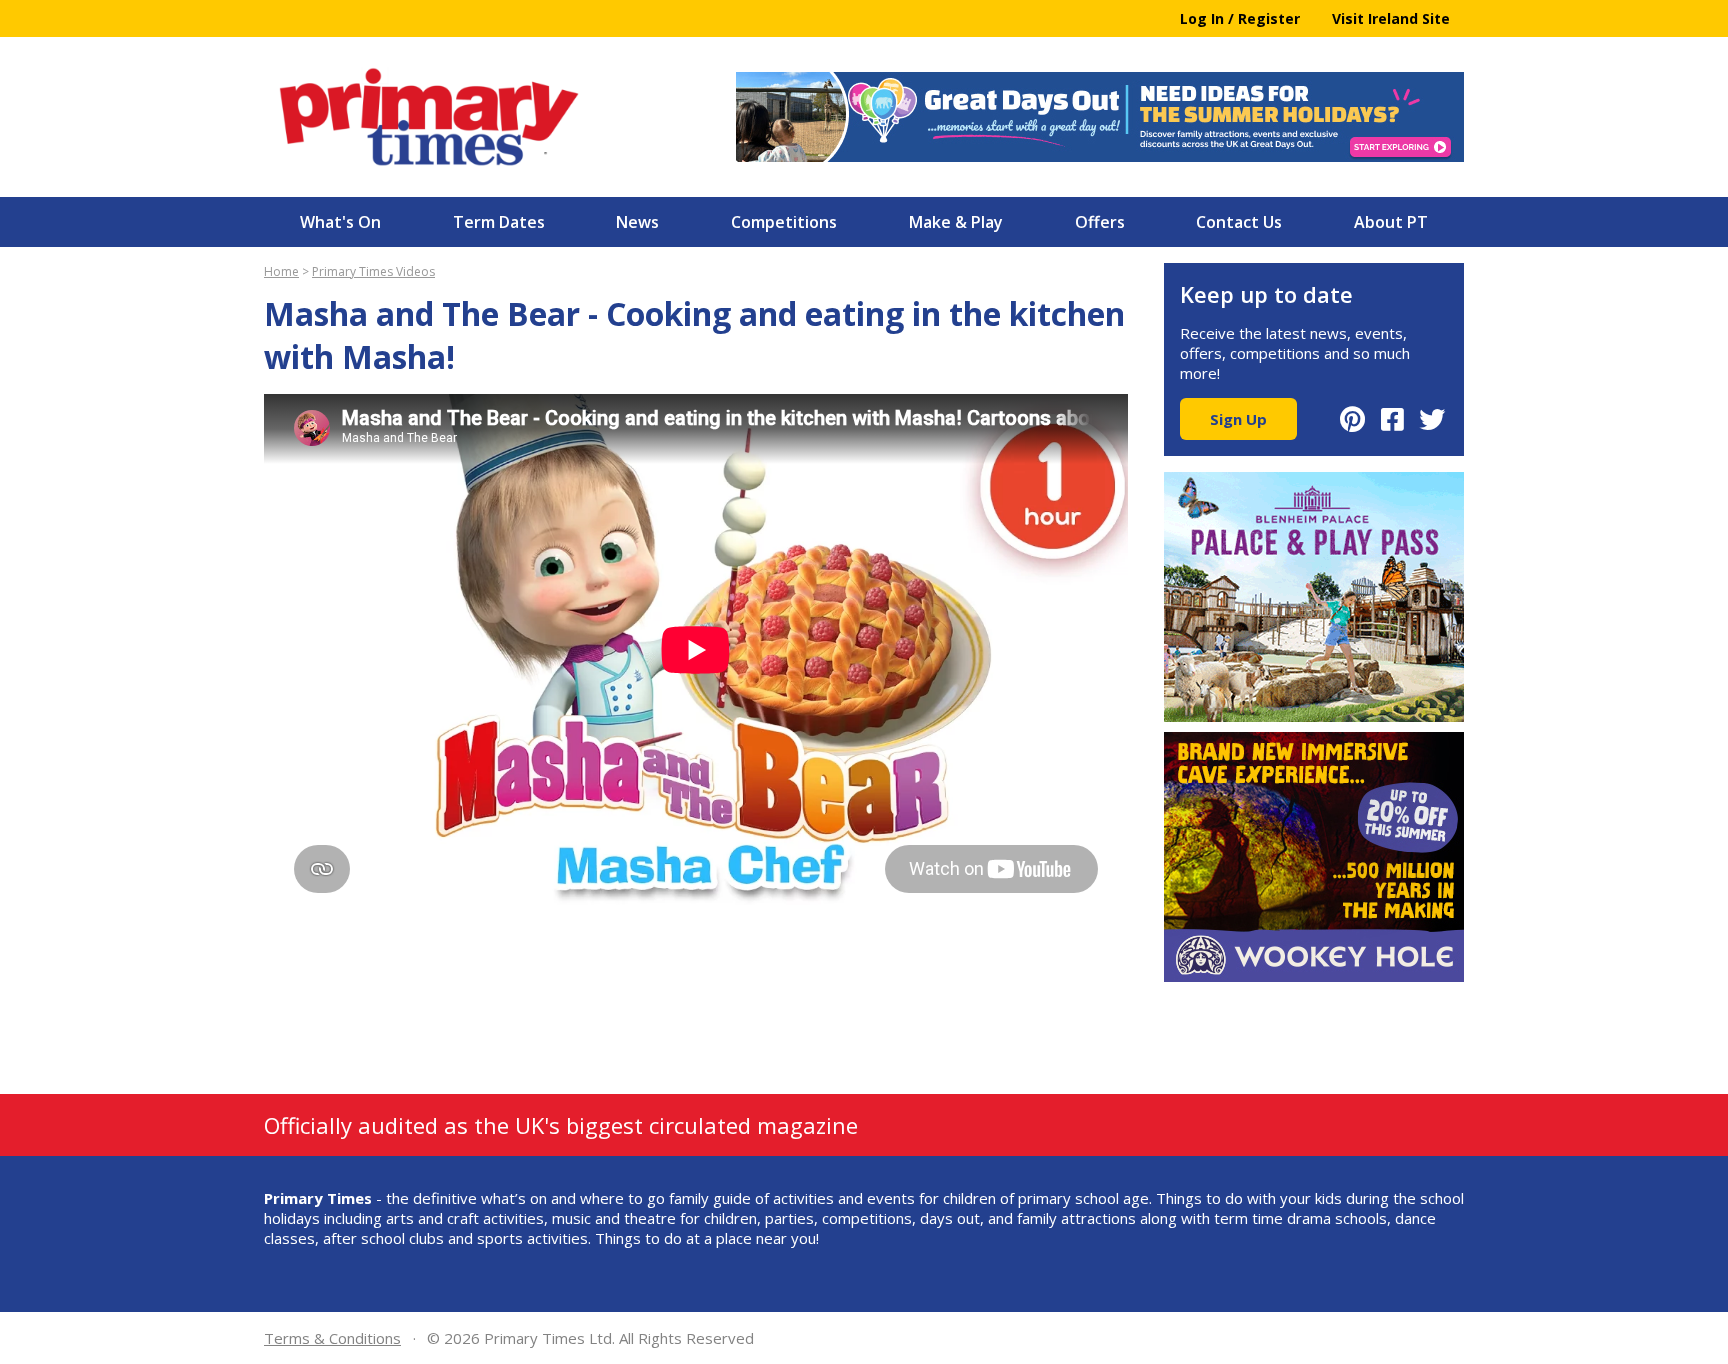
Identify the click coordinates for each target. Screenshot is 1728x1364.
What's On (340, 222)
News (637, 222)
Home (281, 271)
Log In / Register (1240, 18)
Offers (1100, 222)
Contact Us (1239, 222)
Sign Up (1238, 419)
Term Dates (499, 222)
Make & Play (956, 222)
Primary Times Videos (373, 271)
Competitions (784, 222)
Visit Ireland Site (1391, 18)
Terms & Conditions (332, 1338)
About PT (1391, 222)
